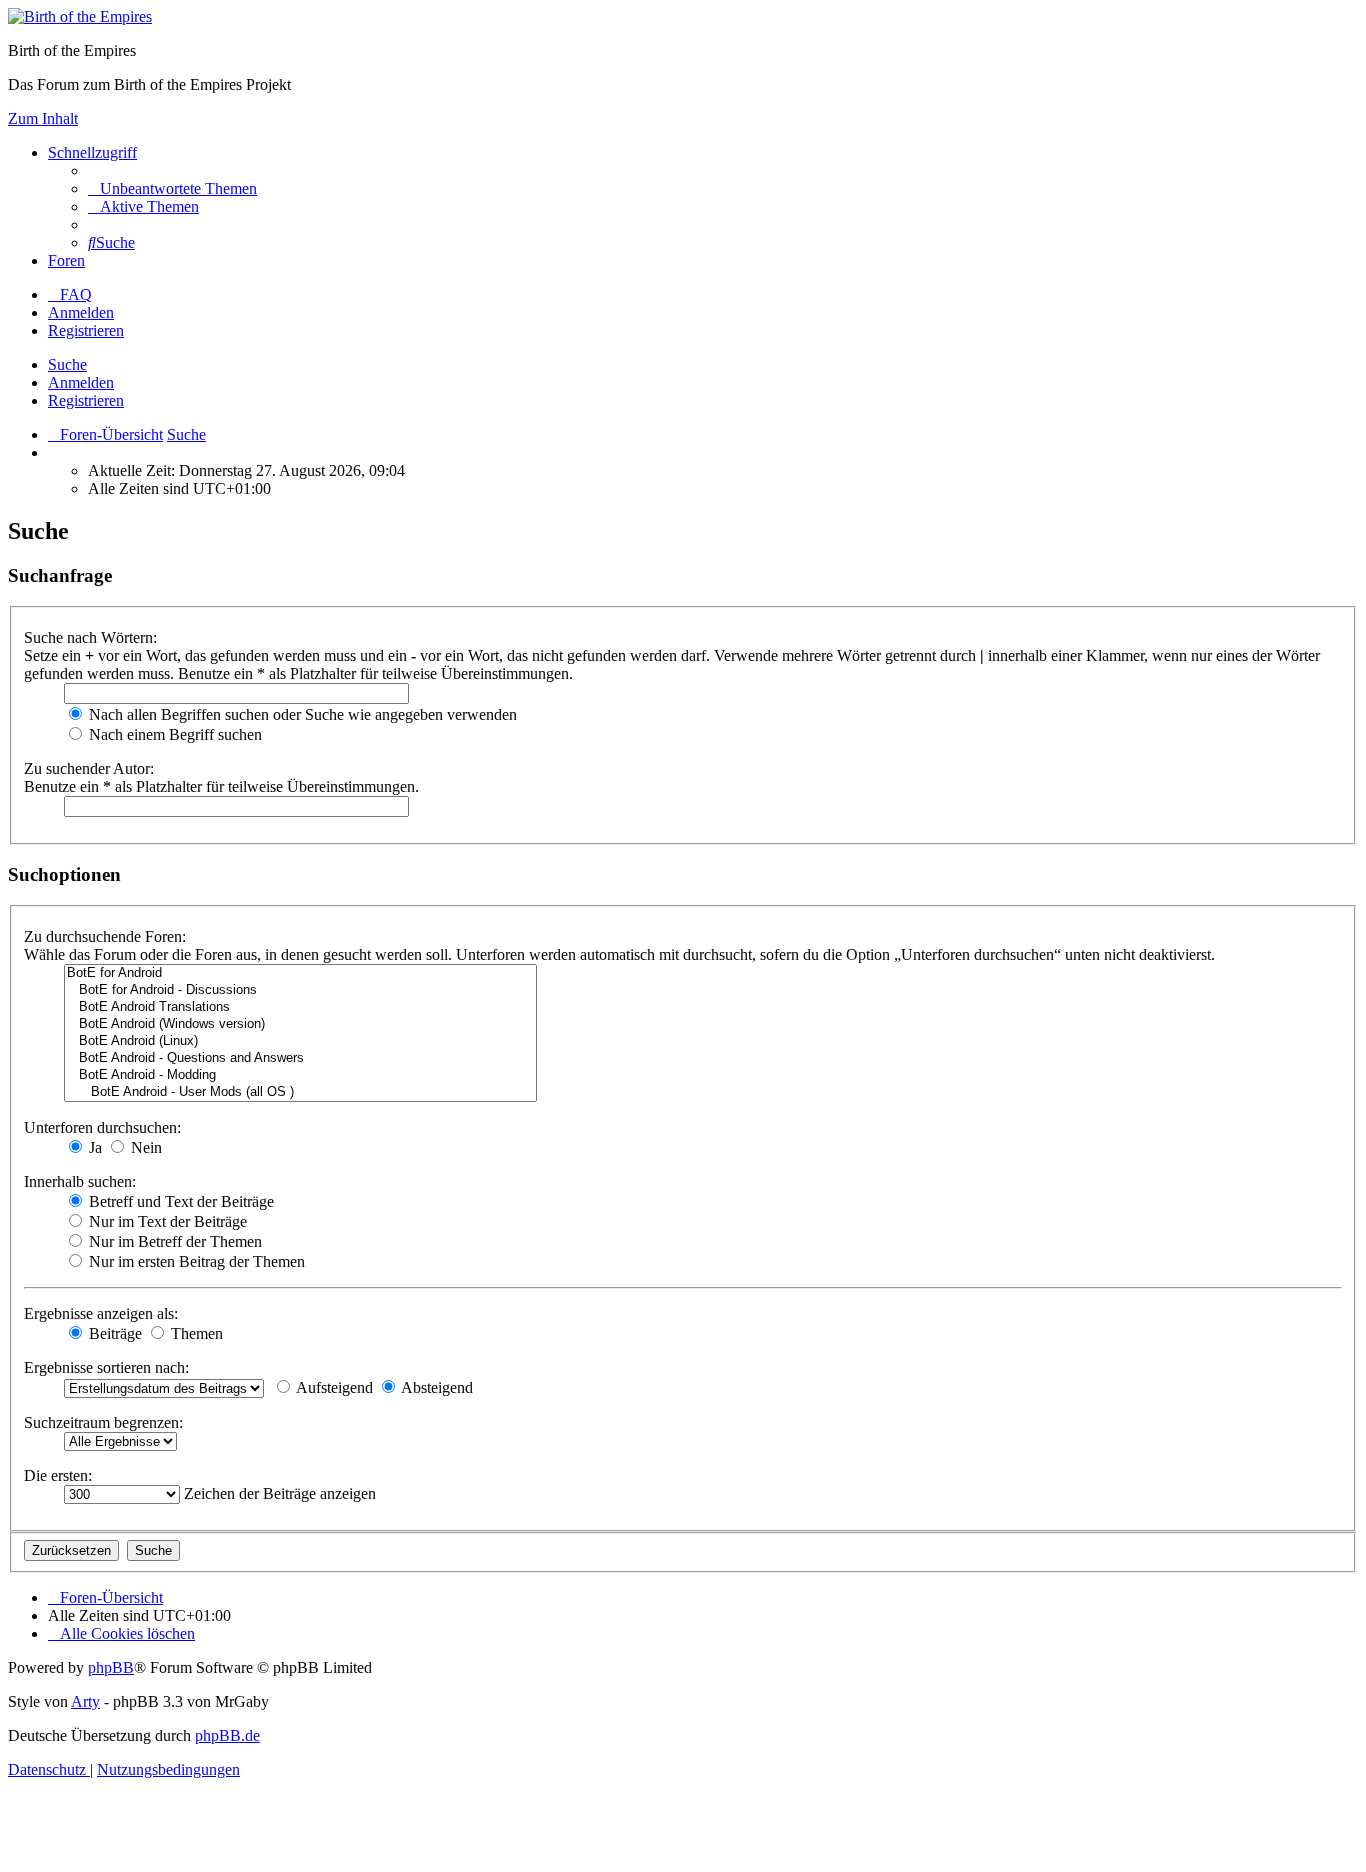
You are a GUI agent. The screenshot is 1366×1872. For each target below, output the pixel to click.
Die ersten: (58, 1475)
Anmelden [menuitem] (81, 312)
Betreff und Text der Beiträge (179, 1201)
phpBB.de (227, 1735)
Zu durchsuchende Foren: (105, 936)
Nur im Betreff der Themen (173, 1241)
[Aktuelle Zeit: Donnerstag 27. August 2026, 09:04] (54, 452)
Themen (195, 1333)
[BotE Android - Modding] (300, 1075)
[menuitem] (172, 188)
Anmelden (81, 382)
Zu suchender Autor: (89, 768)
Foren (66, 260)
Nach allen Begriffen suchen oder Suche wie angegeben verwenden (301, 714)
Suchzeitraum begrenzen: (103, 1422)
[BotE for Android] (300, 973)
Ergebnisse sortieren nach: (106, 1367)
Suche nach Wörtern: (90, 637)
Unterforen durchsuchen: (102, 1127)
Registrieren (86, 400)
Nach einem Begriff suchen (173, 734)
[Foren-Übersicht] (80, 16)
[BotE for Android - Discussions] (300, 990)
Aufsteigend (333, 1387)
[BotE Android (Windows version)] (300, 1024)
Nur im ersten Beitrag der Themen (195, 1261)
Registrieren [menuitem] (86, 330)
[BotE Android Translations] (300, 1007)
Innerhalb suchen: (80, 1181)
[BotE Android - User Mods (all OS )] (300, 1092)
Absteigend (435, 1387)
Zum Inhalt (43, 118)
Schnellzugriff (92, 152)
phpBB (111, 1667)
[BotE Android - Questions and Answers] (300, 1058)
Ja (93, 1147)
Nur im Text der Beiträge (166, 1221)
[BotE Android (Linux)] (300, 1041)
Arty (85, 1701)
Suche (67, 364)
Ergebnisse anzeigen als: (101, 1313)
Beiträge (113, 1333)
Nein (144, 1147)
